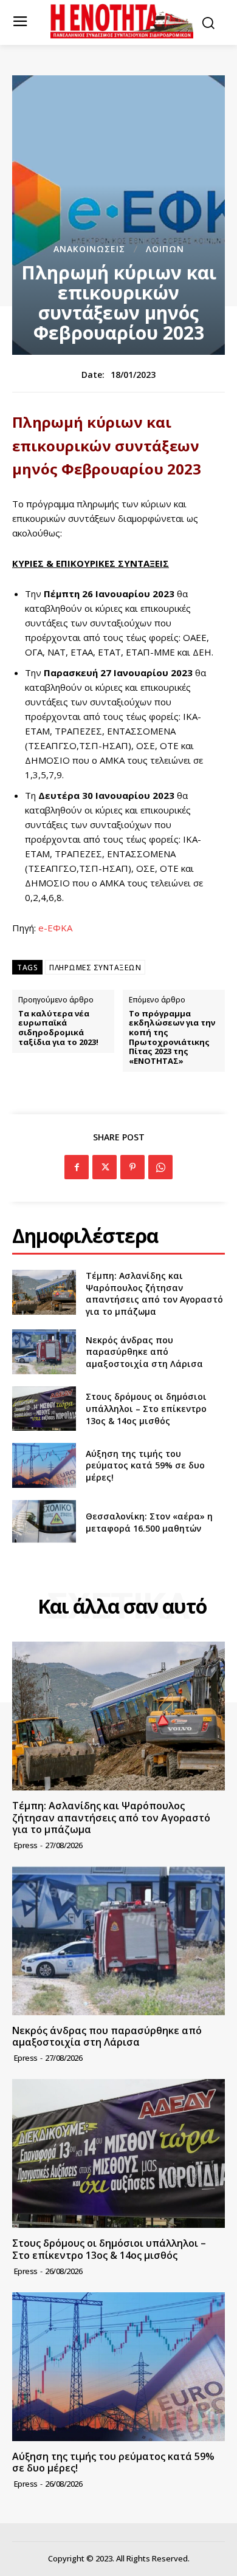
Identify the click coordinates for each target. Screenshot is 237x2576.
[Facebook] (77, 1167)
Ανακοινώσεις (89, 249)
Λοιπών (165, 249)
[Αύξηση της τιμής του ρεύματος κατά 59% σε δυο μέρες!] (44, 1465)
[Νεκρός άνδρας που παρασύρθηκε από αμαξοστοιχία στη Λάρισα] (44, 1352)
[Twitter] (105, 1167)
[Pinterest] (132, 1167)
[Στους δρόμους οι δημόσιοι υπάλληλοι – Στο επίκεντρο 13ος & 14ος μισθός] (44, 1409)
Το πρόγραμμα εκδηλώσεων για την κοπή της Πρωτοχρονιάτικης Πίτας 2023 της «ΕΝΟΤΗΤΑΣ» (172, 1038)
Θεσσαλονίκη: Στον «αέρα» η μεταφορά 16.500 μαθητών (149, 1522)
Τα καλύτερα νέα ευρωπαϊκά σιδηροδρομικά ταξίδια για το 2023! (58, 1028)
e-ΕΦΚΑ (55, 928)
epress (26, 1845)
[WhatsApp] (160, 1167)
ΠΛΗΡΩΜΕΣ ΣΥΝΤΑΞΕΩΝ (95, 968)
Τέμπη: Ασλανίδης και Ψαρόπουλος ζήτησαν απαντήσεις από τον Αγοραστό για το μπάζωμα (154, 1293)
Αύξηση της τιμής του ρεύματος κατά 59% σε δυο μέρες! (145, 1465)
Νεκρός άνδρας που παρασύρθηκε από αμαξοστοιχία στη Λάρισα (144, 1352)
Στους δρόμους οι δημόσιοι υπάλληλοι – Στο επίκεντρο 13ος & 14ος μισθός (146, 1408)
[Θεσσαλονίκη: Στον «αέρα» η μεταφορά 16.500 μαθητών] (44, 1523)
